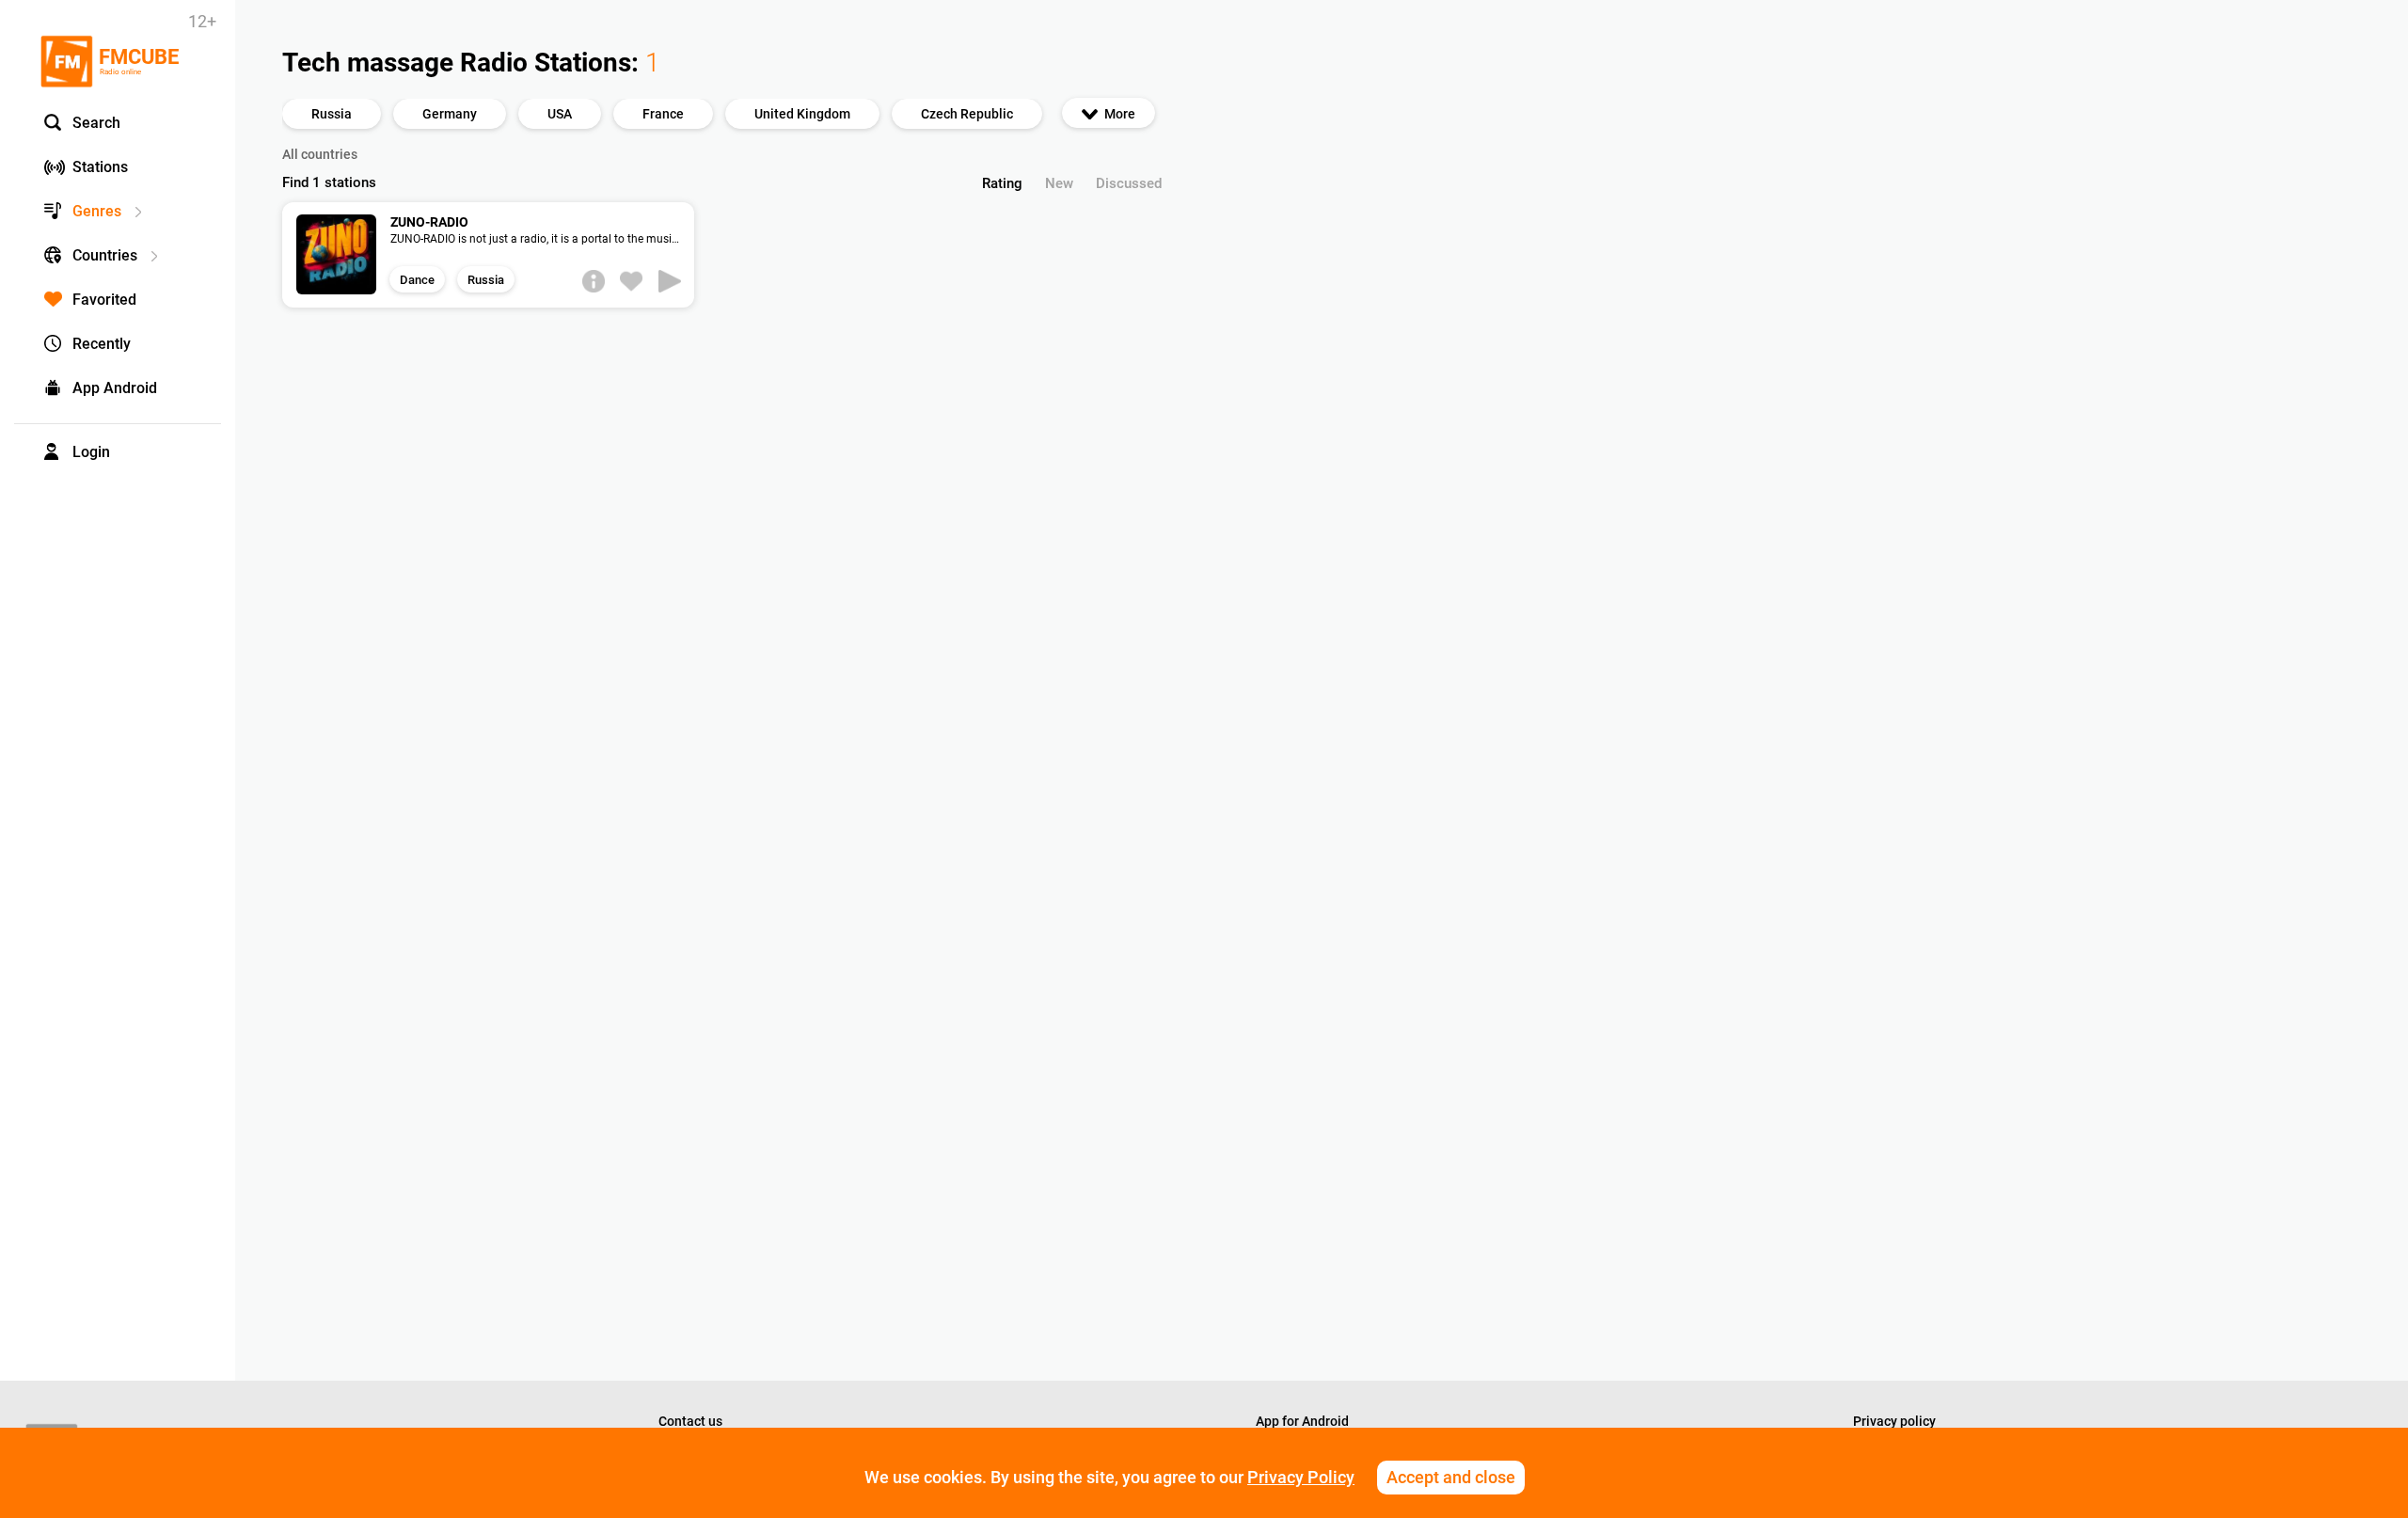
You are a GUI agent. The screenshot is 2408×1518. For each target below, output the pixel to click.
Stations (100, 167)
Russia (486, 280)
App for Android (1302, 1421)
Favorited (104, 300)
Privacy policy (1894, 1421)
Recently (102, 344)
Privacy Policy (1301, 1477)
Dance (417, 280)
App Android (115, 388)
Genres (97, 211)
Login (91, 452)
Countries (105, 255)
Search (96, 123)
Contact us (690, 1421)
